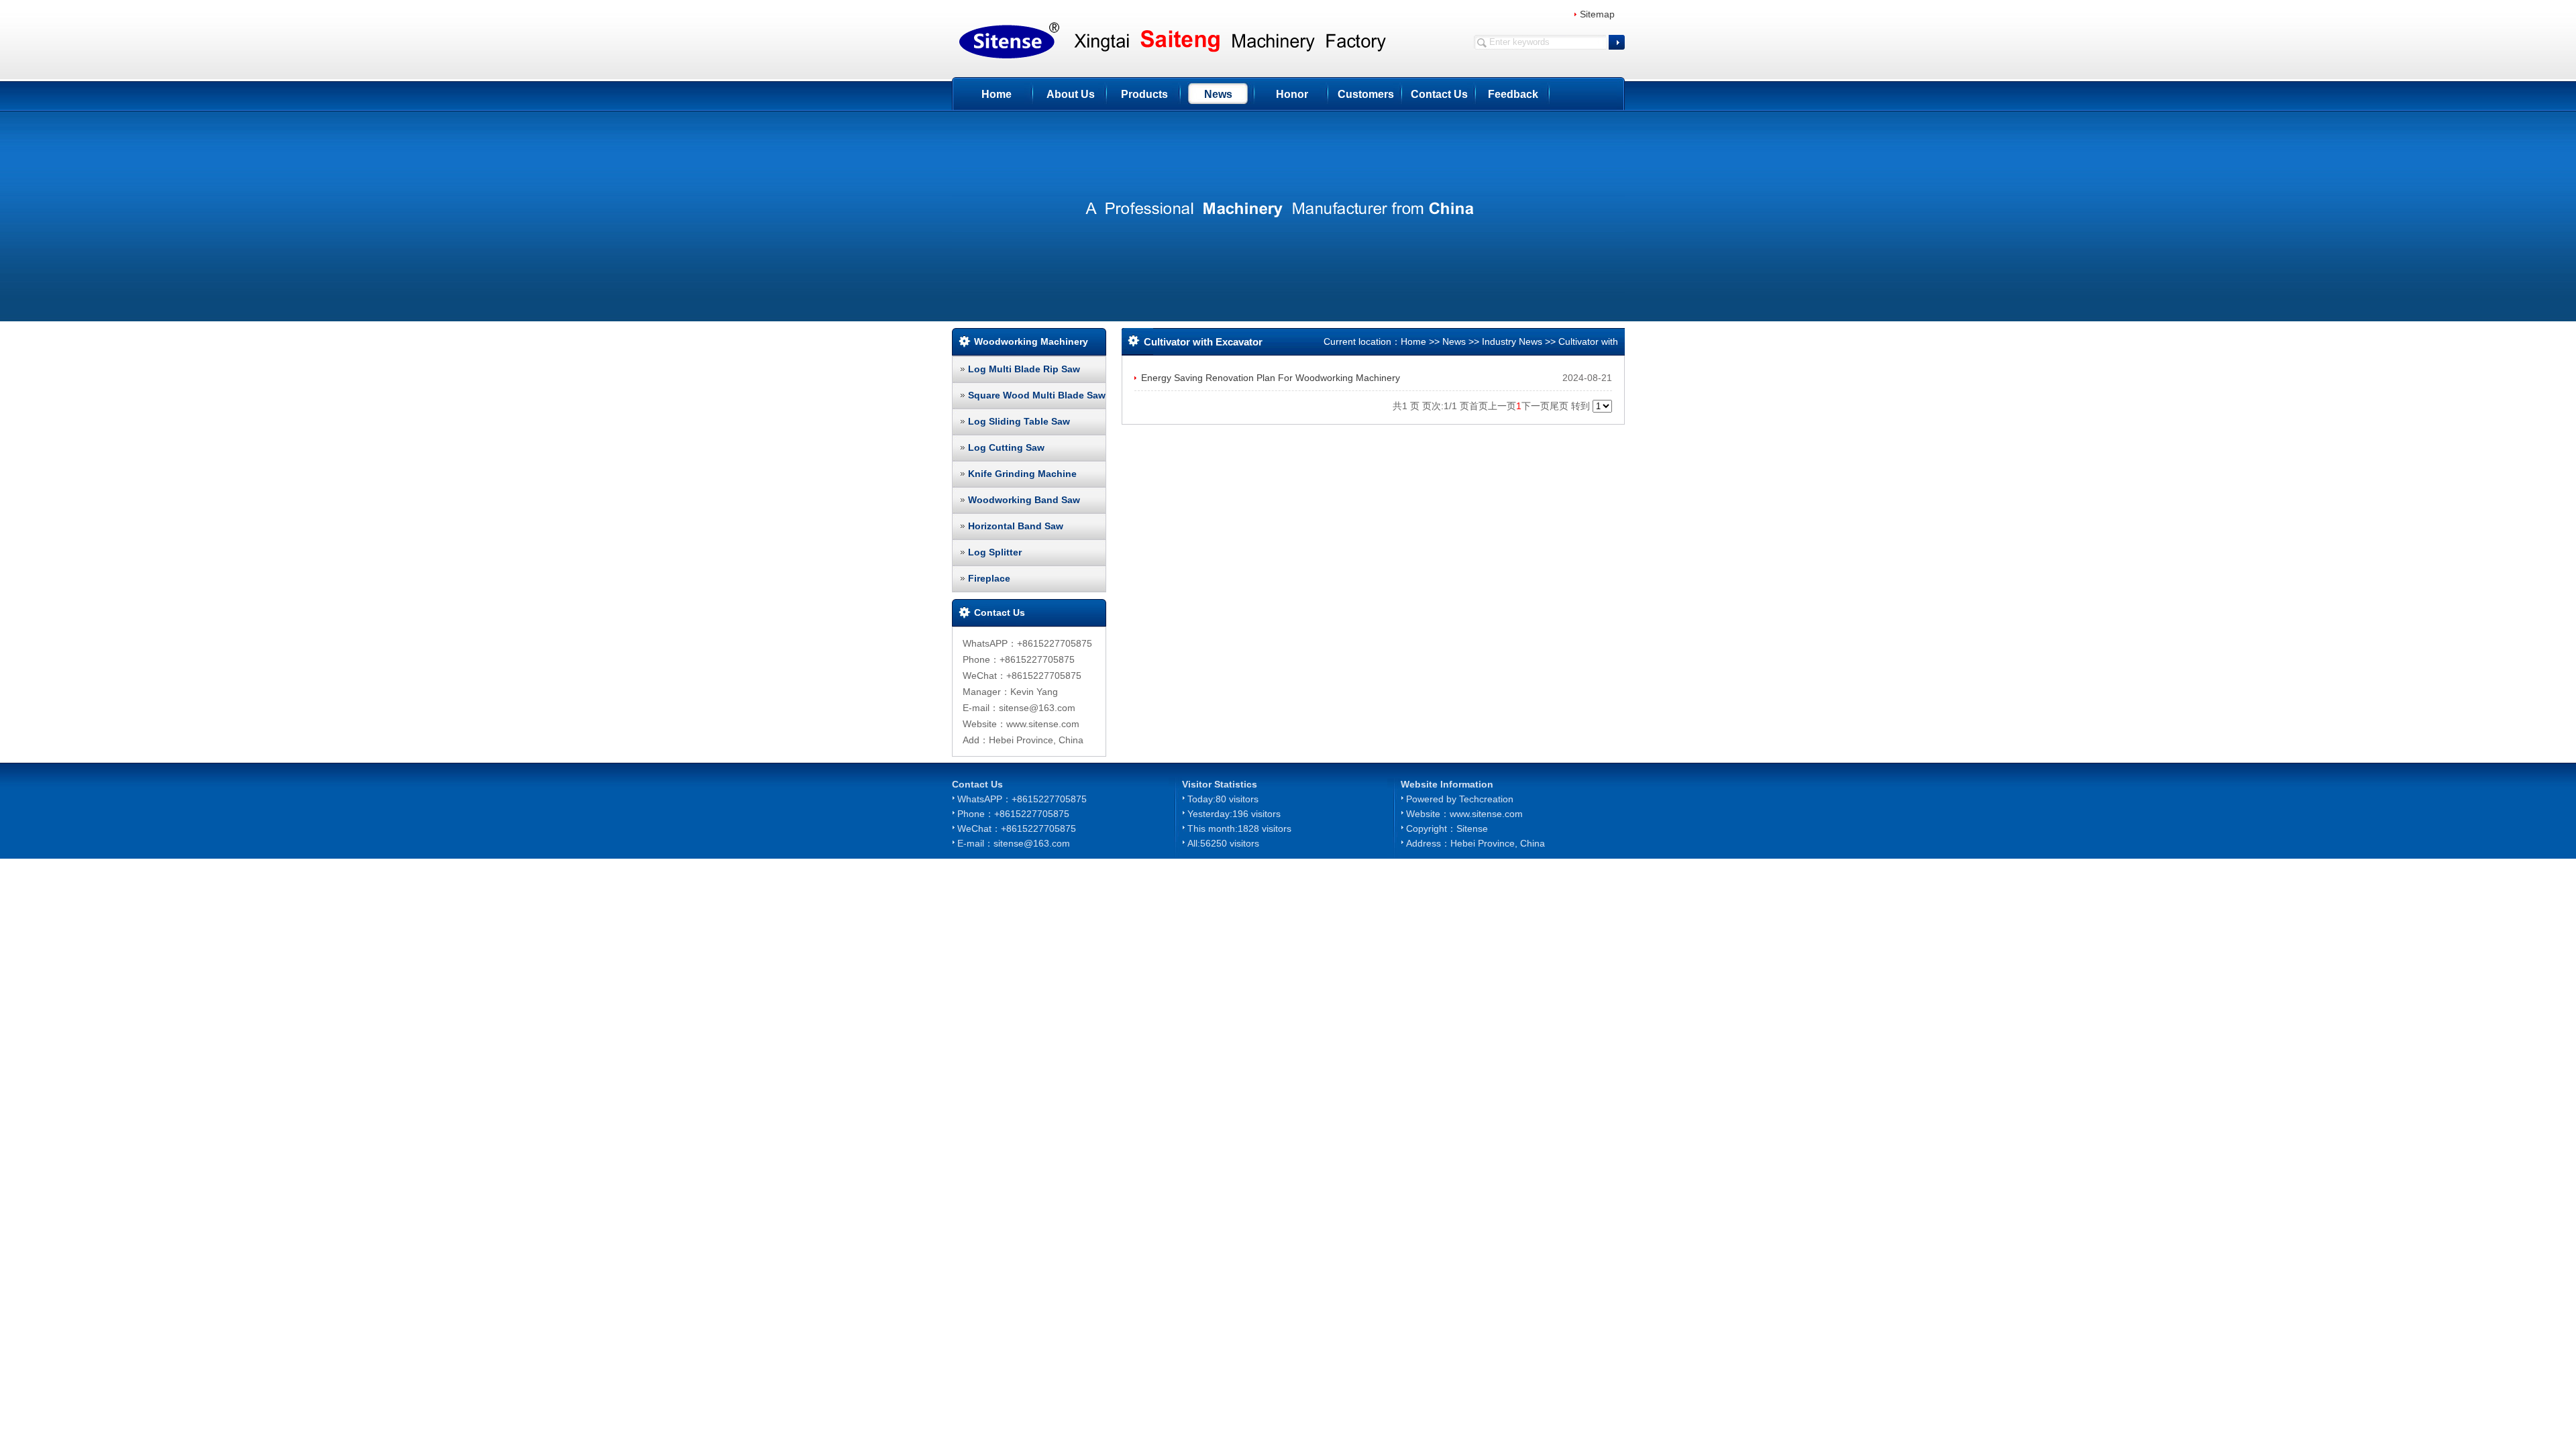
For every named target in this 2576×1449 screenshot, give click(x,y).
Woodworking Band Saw (1024, 500)
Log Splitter (995, 552)
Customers (1366, 94)
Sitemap (1597, 14)
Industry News (1512, 341)
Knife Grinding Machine (1022, 474)
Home (997, 94)
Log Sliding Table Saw (1019, 421)
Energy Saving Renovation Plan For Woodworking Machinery (1271, 378)
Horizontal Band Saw (1016, 526)
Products (1144, 94)
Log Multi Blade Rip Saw (1024, 369)
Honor (1292, 94)
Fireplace (989, 578)
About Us (1071, 94)
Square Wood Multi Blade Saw (1037, 395)
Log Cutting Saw (1006, 447)
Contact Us (1439, 94)
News (1218, 94)
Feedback (1513, 94)
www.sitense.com (1486, 814)
